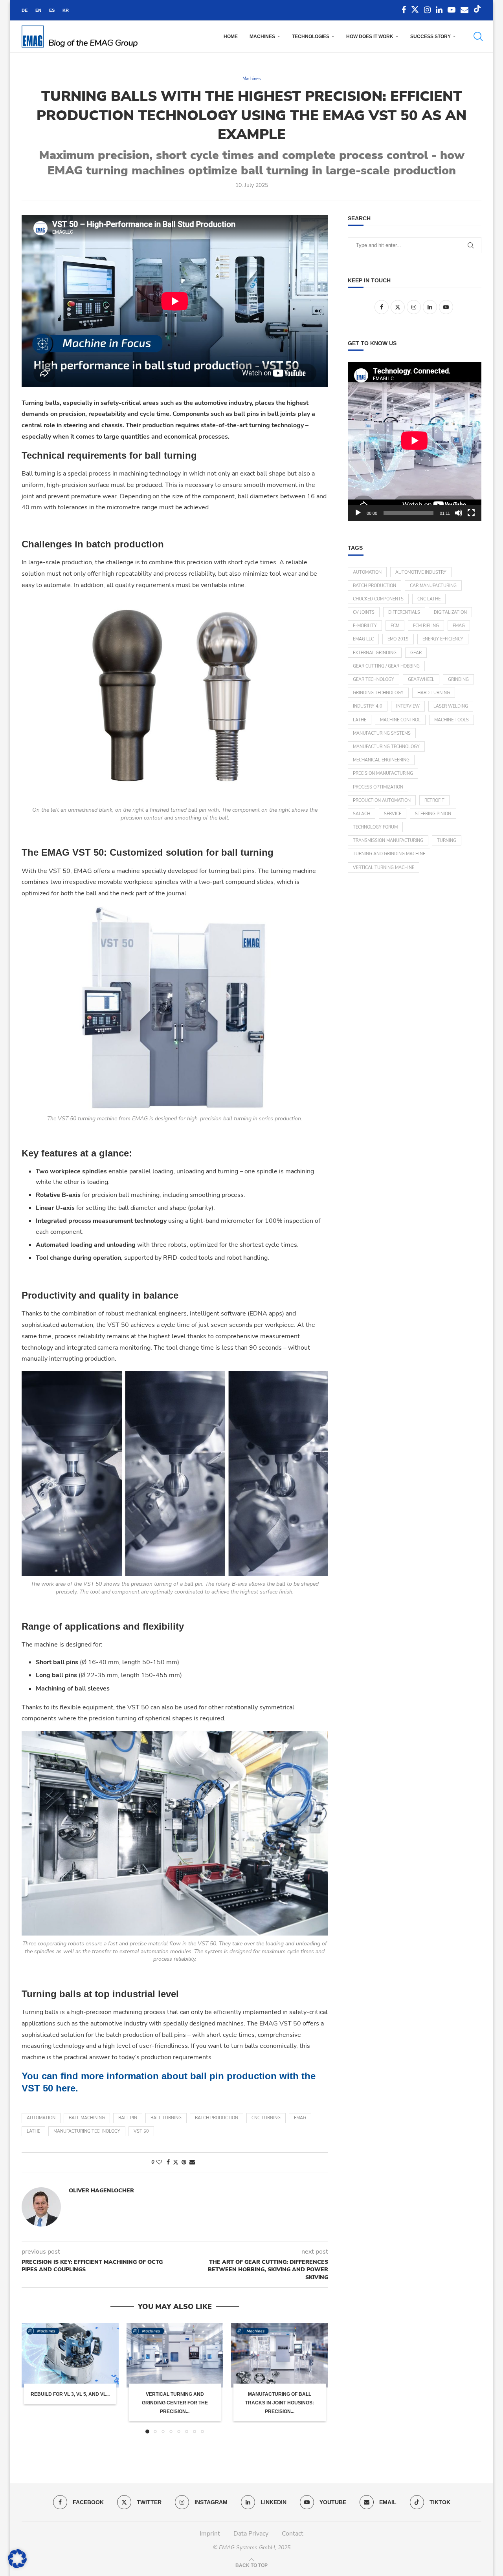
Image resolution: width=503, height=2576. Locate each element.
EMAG (300, 2118)
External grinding (375, 653)
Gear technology (374, 680)
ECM (395, 626)
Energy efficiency (443, 639)
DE (25, 10)
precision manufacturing (383, 773)
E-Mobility (365, 626)
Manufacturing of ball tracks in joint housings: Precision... (280, 2403)
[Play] (358, 513)
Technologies (311, 37)
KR (66, 10)
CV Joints (364, 612)
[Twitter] (415, 10)
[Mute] (459, 513)
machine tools (452, 720)
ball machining (87, 2118)
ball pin (128, 2118)
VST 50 (141, 2131)
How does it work (370, 37)
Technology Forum (375, 827)
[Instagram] (427, 10)
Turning (447, 841)
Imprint (210, 2534)
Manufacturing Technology (87, 2131)
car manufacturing (433, 586)
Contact (293, 2534)
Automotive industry (421, 572)
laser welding (451, 706)
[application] (415, 441)
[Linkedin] (439, 10)
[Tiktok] (477, 10)
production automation (382, 800)
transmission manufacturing (388, 841)
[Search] (477, 37)
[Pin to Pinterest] (184, 2162)
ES (52, 10)
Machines (262, 37)
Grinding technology (378, 693)
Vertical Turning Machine (384, 868)
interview (408, 706)
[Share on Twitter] (176, 2162)
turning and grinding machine (389, 854)
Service (393, 814)
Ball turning (166, 2118)
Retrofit (434, 800)
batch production (217, 2118)
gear (416, 653)
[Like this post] (159, 2162)
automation (41, 2118)
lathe (33, 2131)
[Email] (464, 10)
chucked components (378, 599)
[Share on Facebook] (168, 2162)
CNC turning (266, 2118)
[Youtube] (452, 10)
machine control (400, 720)
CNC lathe (429, 599)
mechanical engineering (381, 760)
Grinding (458, 680)
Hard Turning (434, 693)
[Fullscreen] (471, 513)
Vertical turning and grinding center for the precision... (175, 2403)
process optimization (378, 787)
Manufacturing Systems (382, 733)
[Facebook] (404, 10)
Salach (362, 814)
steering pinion (433, 814)
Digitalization (450, 612)
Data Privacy (251, 2534)
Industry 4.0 (368, 706)
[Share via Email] (192, 2162)
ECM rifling (426, 626)
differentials (404, 612)
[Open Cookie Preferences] (17, 2566)
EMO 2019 (398, 639)
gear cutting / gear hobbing (386, 666)
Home (231, 37)
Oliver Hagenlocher (101, 2191)
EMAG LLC (363, 639)
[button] (32, 2378)
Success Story (430, 37)
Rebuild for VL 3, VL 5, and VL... (70, 2394)
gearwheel (421, 680)
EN (38, 10)
